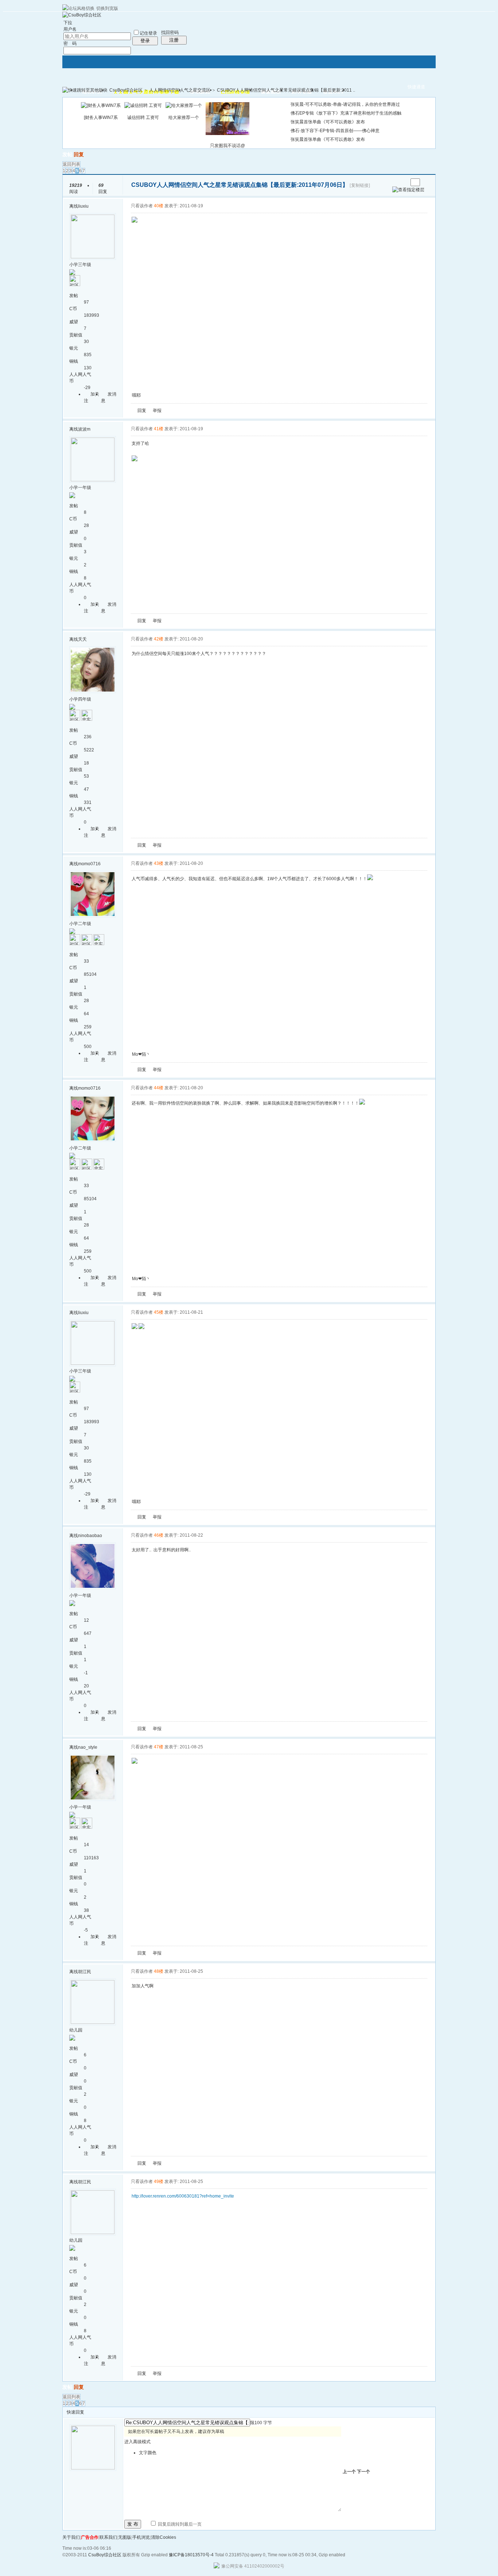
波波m (84, 429)
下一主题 (402, 182)
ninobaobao (90, 1536)
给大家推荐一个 (184, 118)
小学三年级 (80, 265)
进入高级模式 (137, 2442)
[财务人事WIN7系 (101, 118)
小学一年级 (80, 488)
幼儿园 (76, 2030)
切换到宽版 (107, 8)
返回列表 (71, 164)
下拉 (68, 23)
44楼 (159, 1088)
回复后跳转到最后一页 (179, 2524)
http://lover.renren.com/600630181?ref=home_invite (183, 2196)
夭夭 (82, 639)
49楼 (159, 2182)
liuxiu (83, 206)
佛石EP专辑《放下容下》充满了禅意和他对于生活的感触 (346, 113)
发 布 (133, 2524)
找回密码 (170, 32)
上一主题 (395, 182)
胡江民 (85, 1972)
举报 (157, 411)
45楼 (159, 1312)
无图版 (125, 2537)
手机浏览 (141, 2537)
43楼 (159, 863)
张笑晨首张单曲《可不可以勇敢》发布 (328, 122)
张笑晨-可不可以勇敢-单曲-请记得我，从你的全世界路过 (345, 104)
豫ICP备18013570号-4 (191, 2555)
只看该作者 (142, 206)
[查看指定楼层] (408, 190)
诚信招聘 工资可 (143, 118)
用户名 (70, 29)
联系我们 (108, 2537)
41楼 (159, 429)
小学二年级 (80, 924)
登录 (145, 41)
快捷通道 (416, 87)
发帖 (67, 154)
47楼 (159, 1747)
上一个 (349, 2472)
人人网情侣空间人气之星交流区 (180, 90)
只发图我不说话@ (227, 146)
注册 (174, 40)
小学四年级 (80, 699)
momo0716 (89, 864)
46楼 (159, 1535)
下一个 (363, 2472)
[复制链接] (360, 185)
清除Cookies (164, 2537)
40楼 (159, 206)
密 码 (70, 43)
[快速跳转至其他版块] (85, 90)
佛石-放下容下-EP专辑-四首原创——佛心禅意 (335, 131)
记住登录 (148, 33)
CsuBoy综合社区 (126, 90)
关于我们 (71, 2537)
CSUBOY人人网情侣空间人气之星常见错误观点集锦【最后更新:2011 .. (286, 90)
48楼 (159, 1971)
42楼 (159, 639)
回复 (79, 154)
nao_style (88, 1747)
